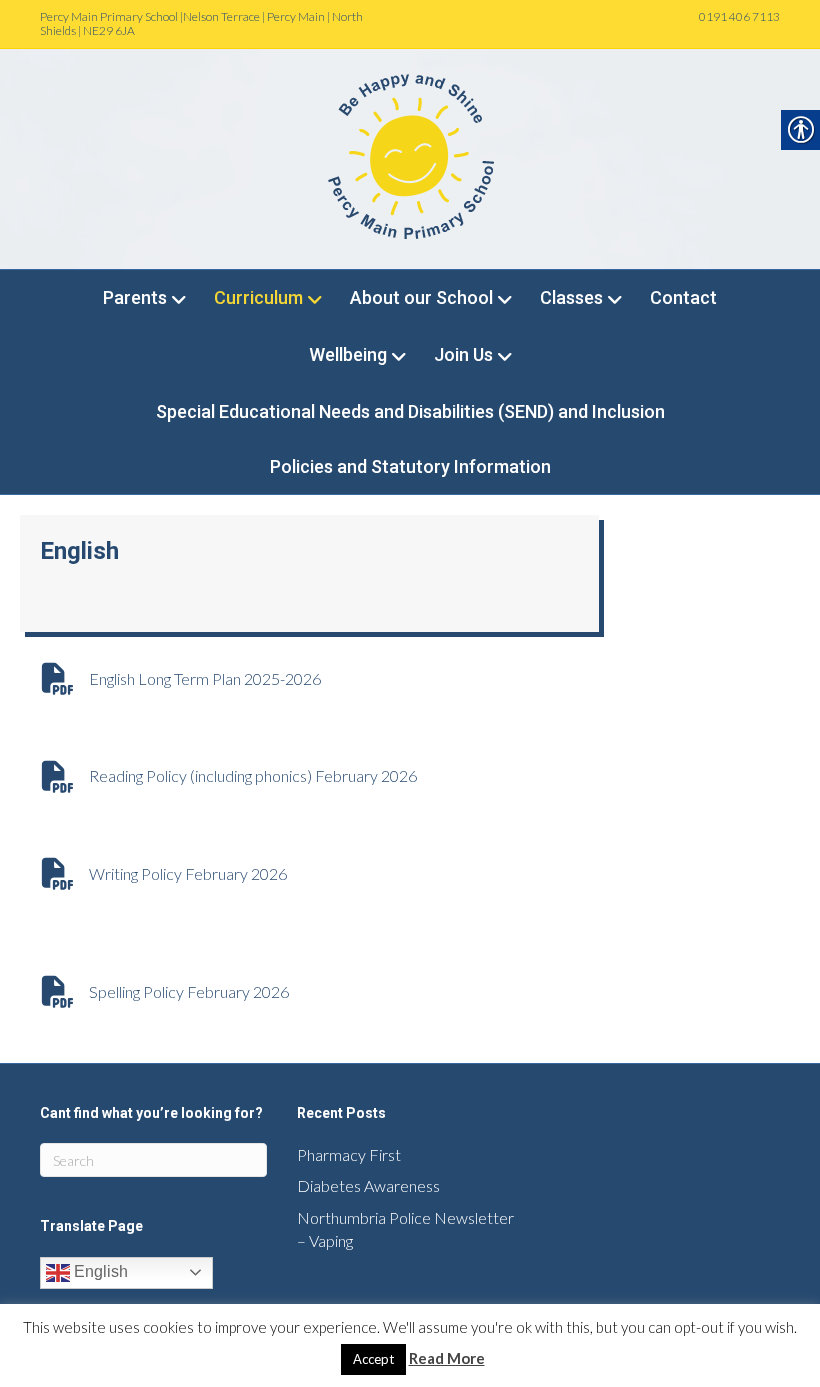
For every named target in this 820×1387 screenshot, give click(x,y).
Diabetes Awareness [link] (368, 1185)
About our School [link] (421, 297)
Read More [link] (447, 1358)
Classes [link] (571, 297)
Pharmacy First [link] (349, 1154)
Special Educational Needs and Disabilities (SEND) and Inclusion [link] (410, 411)
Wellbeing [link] (348, 354)
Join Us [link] (463, 354)
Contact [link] (683, 297)
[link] (410, 156)
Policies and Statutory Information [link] (410, 466)
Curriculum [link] (258, 297)
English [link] (99, 1271)
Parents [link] (135, 297)
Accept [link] (373, 1359)
